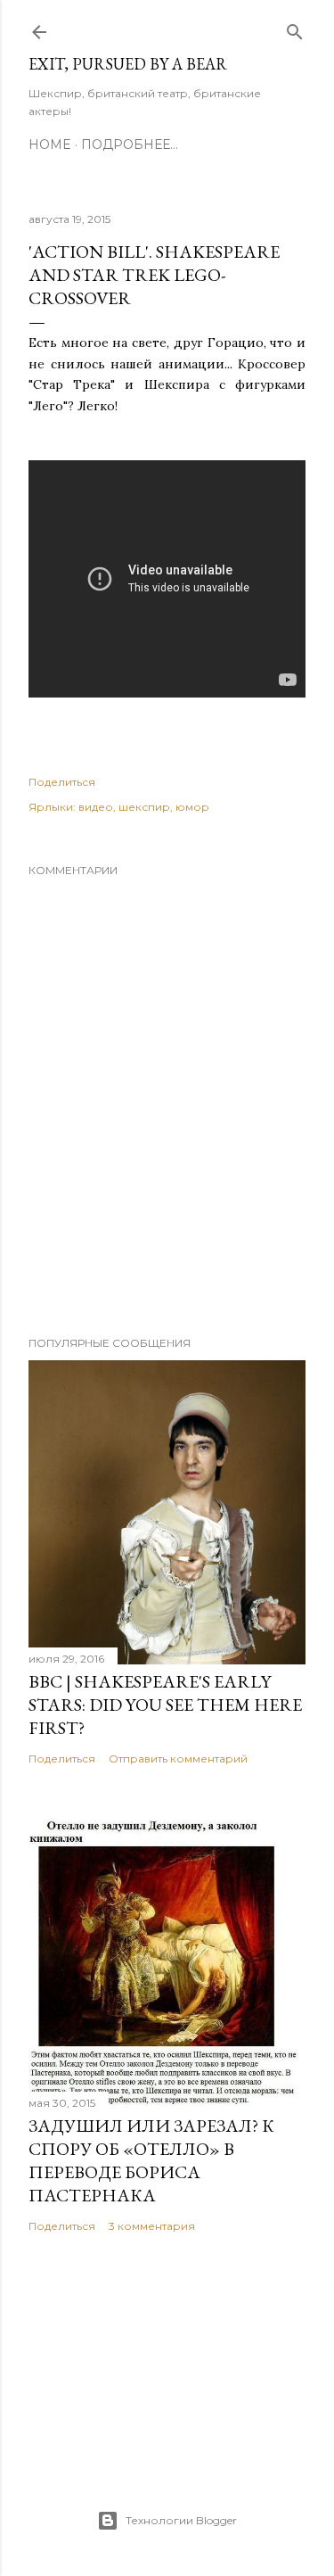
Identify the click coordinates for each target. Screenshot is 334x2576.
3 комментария (152, 2226)
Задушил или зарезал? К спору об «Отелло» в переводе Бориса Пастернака (151, 2160)
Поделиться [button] (62, 782)
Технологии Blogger (181, 2520)
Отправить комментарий (178, 1759)
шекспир (144, 807)
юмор (192, 807)
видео (96, 807)
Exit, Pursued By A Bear (128, 64)
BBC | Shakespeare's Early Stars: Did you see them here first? (165, 1705)
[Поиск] (295, 28)
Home (50, 144)
